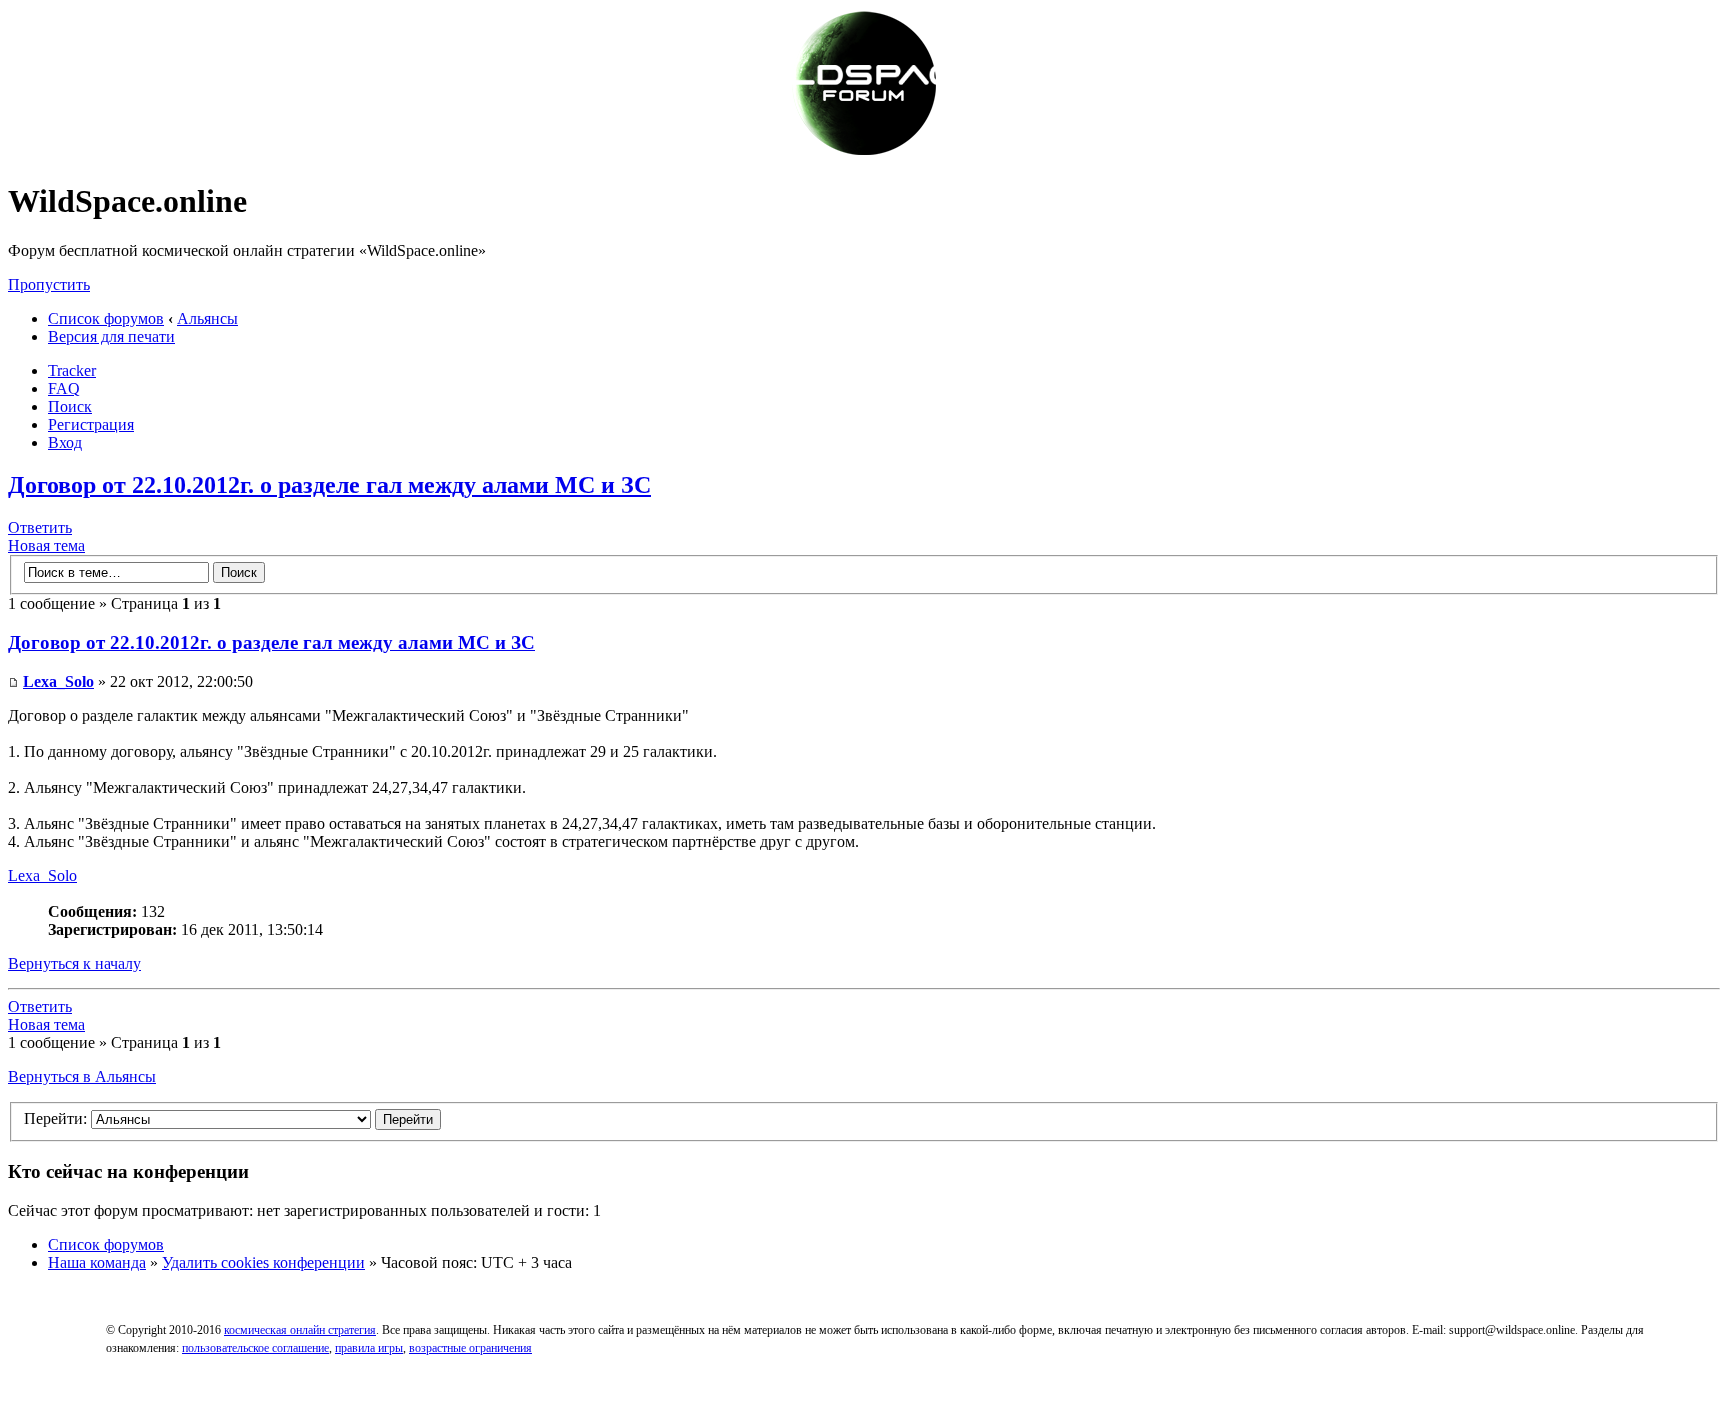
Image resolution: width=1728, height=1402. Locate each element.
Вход (65, 442)
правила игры (369, 1348)
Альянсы (207, 318)
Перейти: (55, 1118)
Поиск (70, 406)
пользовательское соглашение (255, 1348)
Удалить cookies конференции (263, 1262)
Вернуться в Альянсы (82, 1076)
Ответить (40, 527)
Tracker (72, 370)
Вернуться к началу (74, 963)
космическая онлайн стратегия (300, 1330)
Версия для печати (111, 336)
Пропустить (49, 284)
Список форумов (106, 318)
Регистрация (91, 424)
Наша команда (97, 1262)
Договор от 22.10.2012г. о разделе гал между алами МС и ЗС (329, 485)
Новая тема (46, 545)
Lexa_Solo (58, 681)
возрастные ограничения (470, 1348)
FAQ (64, 388)
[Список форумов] (864, 152)
